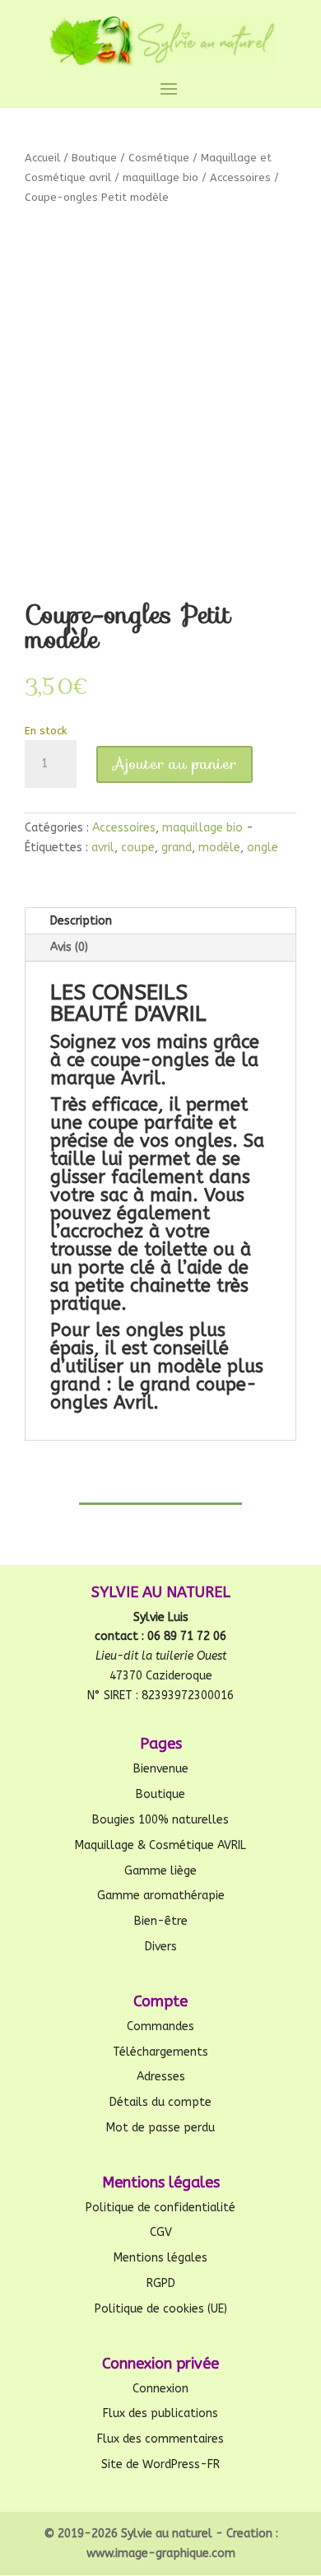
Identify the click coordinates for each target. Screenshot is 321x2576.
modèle (219, 848)
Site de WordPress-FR (160, 2464)
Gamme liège (160, 1871)
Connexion (160, 2389)
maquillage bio (160, 177)
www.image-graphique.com (161, 2553)
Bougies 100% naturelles (160, 1820)
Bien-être (161, 1921)
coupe (138, 848)
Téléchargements (160, 2052)
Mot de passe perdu (160, 2128)
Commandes (160, 2026)
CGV (161, 2232)
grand (177, 848)
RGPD (161, 2283)
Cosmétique (159, 158)
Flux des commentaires (160, 2439)
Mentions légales (160, 2258)
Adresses (161, 2077)
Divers (161, 1947)
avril (103, 848)
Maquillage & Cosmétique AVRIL (160, 1845)
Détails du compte (160, 2102)
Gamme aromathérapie (161, 1896)
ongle (263, 848)
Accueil (42, 158)
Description (81, 921)
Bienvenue (161, 1769)
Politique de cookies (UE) (161, 2309)
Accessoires (240, 177)
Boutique (94, 158)
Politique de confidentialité (160, 2208)
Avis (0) (69, 947)
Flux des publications (160, 2413)
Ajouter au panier (174, 764)
